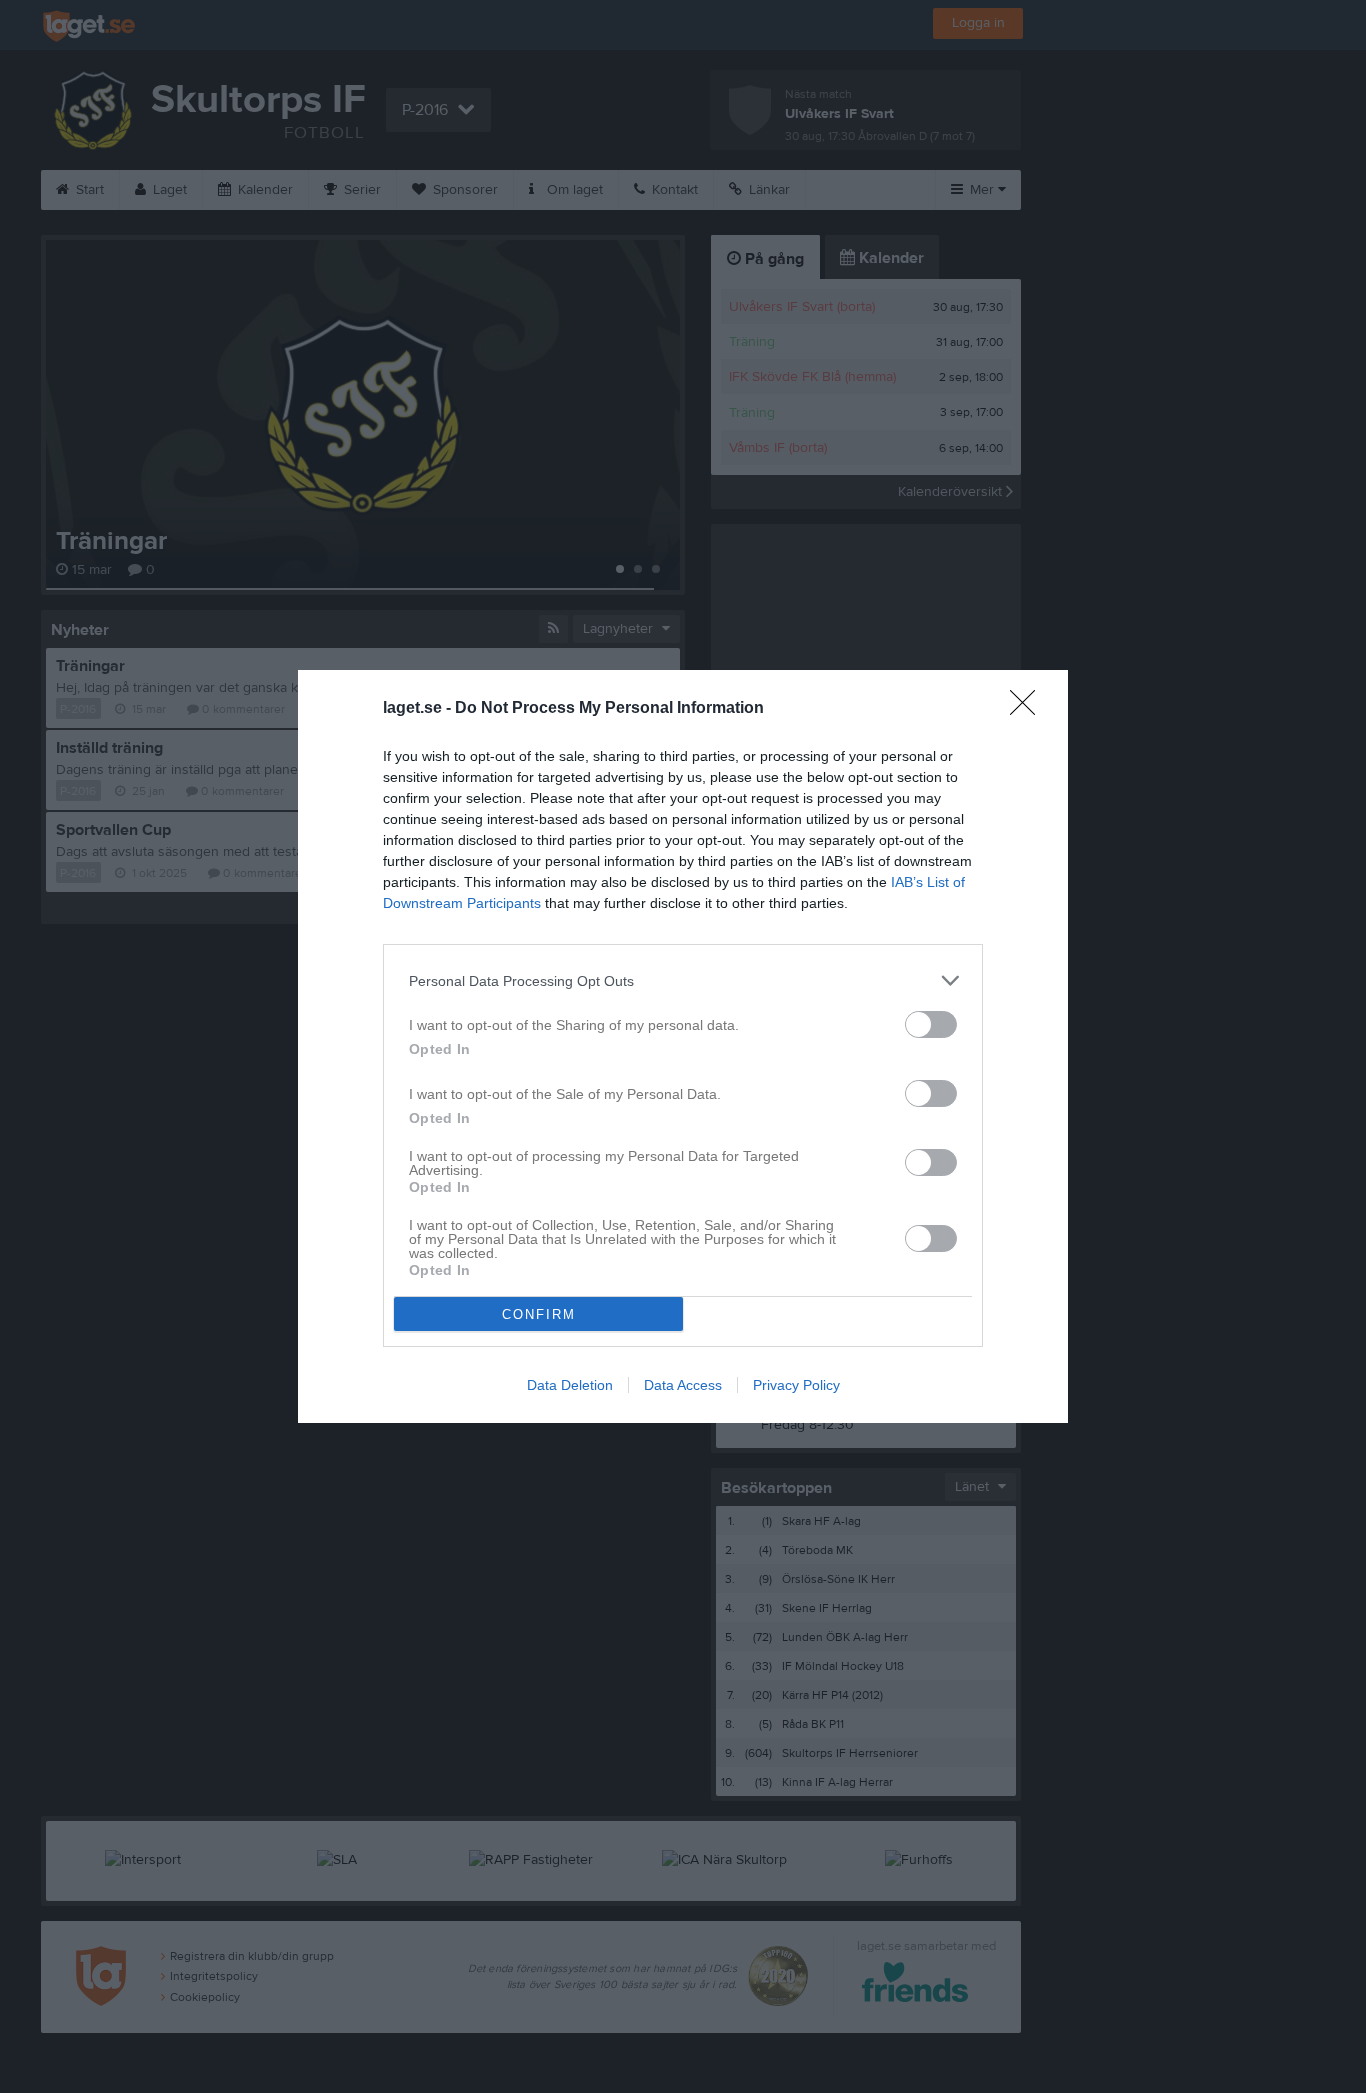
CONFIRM (539, 1314)
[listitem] (683, 980)
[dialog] (683, 1046)
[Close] (1029, 709)
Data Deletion (570, 1385)
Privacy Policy (796, 1385)
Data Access (683, 1385)
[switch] (931, 1024)
